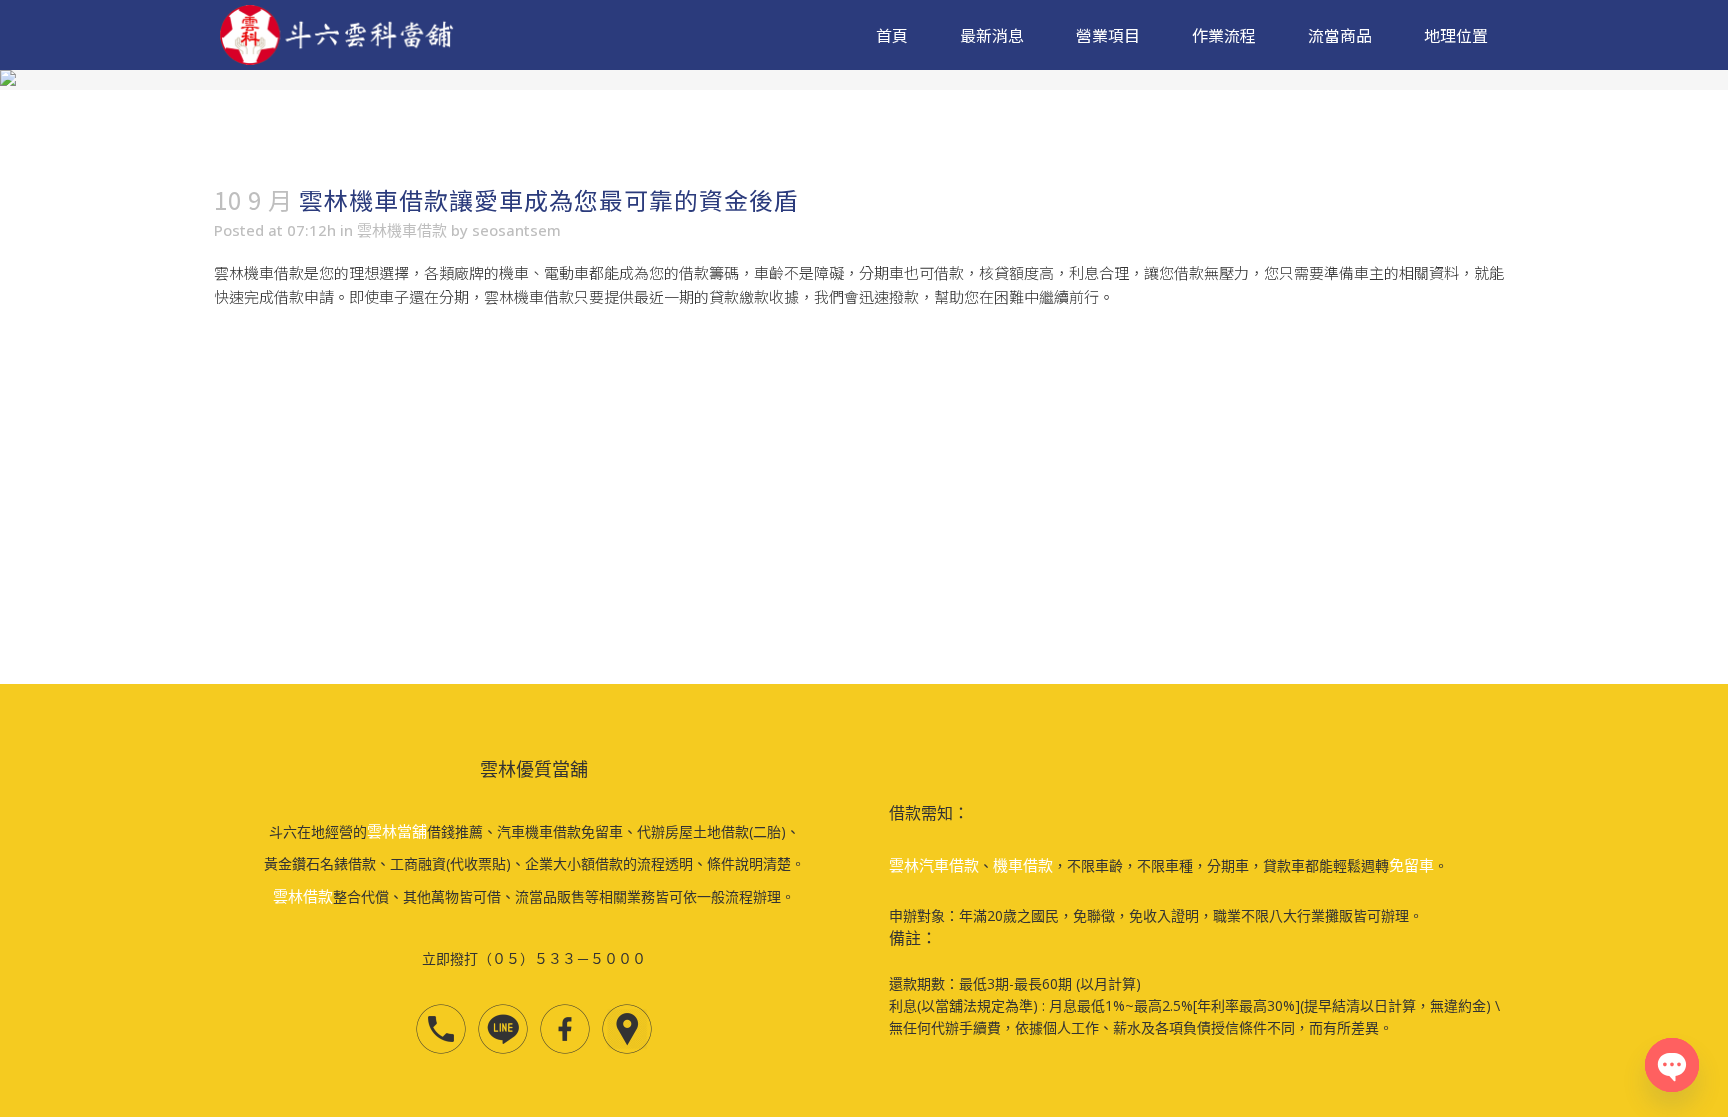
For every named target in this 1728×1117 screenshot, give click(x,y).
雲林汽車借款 (934, 865)
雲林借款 (303, 896)
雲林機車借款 (402, 230)
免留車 (1411, 865)
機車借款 (1023, 865)
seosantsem (516, 230)
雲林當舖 (397, 831)
